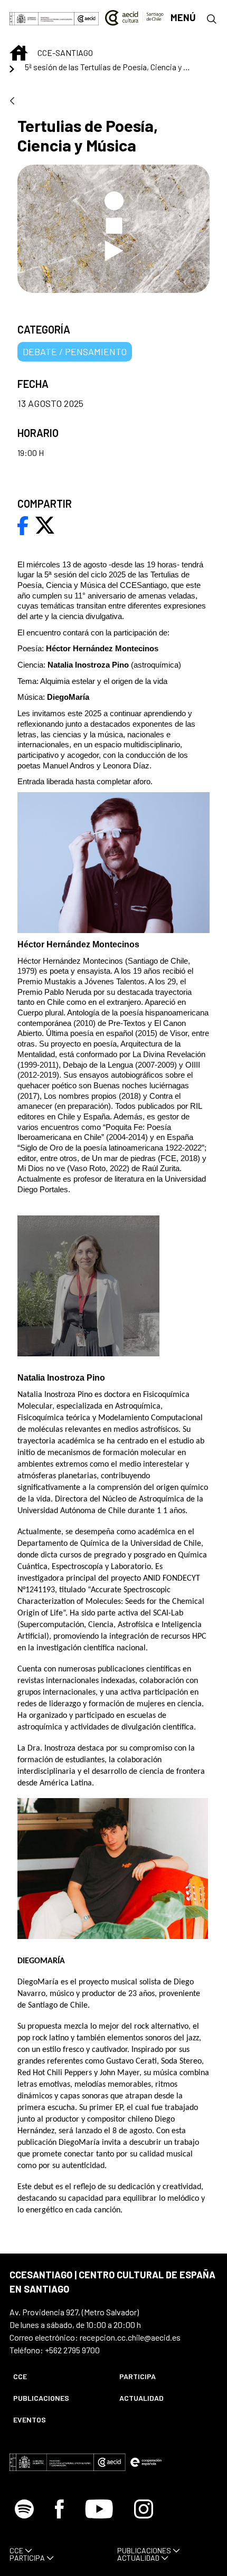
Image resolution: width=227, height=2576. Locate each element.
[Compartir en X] (45, 524)
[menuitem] (57, 2376)
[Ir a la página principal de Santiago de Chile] (134, 18)
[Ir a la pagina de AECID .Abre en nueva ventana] (87, 18)
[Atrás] (12, 102)
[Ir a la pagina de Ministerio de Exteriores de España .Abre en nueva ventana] (42, 18)
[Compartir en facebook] (23, 524)
